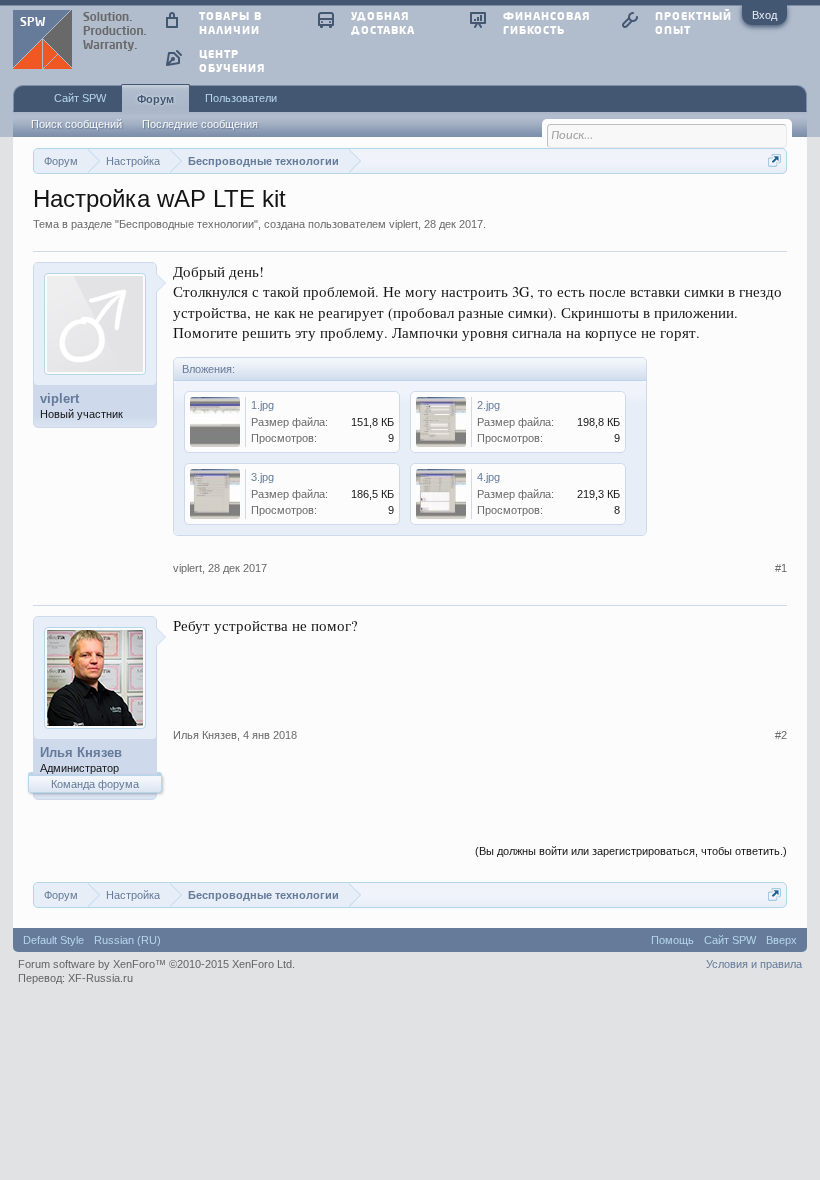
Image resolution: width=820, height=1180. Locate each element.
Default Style (53, 940)
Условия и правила (754, 964)
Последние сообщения (200, 124)
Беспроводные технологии (186, 224)
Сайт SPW (80, 98)
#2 (781, 735)
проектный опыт (693, 22)
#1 (781, 568)
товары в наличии (230, 22)
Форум (155, 99)
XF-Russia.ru (100, 978)
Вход (764, 15)
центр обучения (232, 60)
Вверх (781, 940)
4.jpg (488, 477)
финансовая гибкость (546, 22)
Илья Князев (81, 752)
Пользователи (241, 98)
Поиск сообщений (76, 124)
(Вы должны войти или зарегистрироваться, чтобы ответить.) (631, 851)
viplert (403, 224)
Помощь (672, 940)
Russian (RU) (127, 940)
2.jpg (488, 405)
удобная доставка (383, 22)
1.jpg (262, 405)
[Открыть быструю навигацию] (774, 160)
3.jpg (262, 477)
